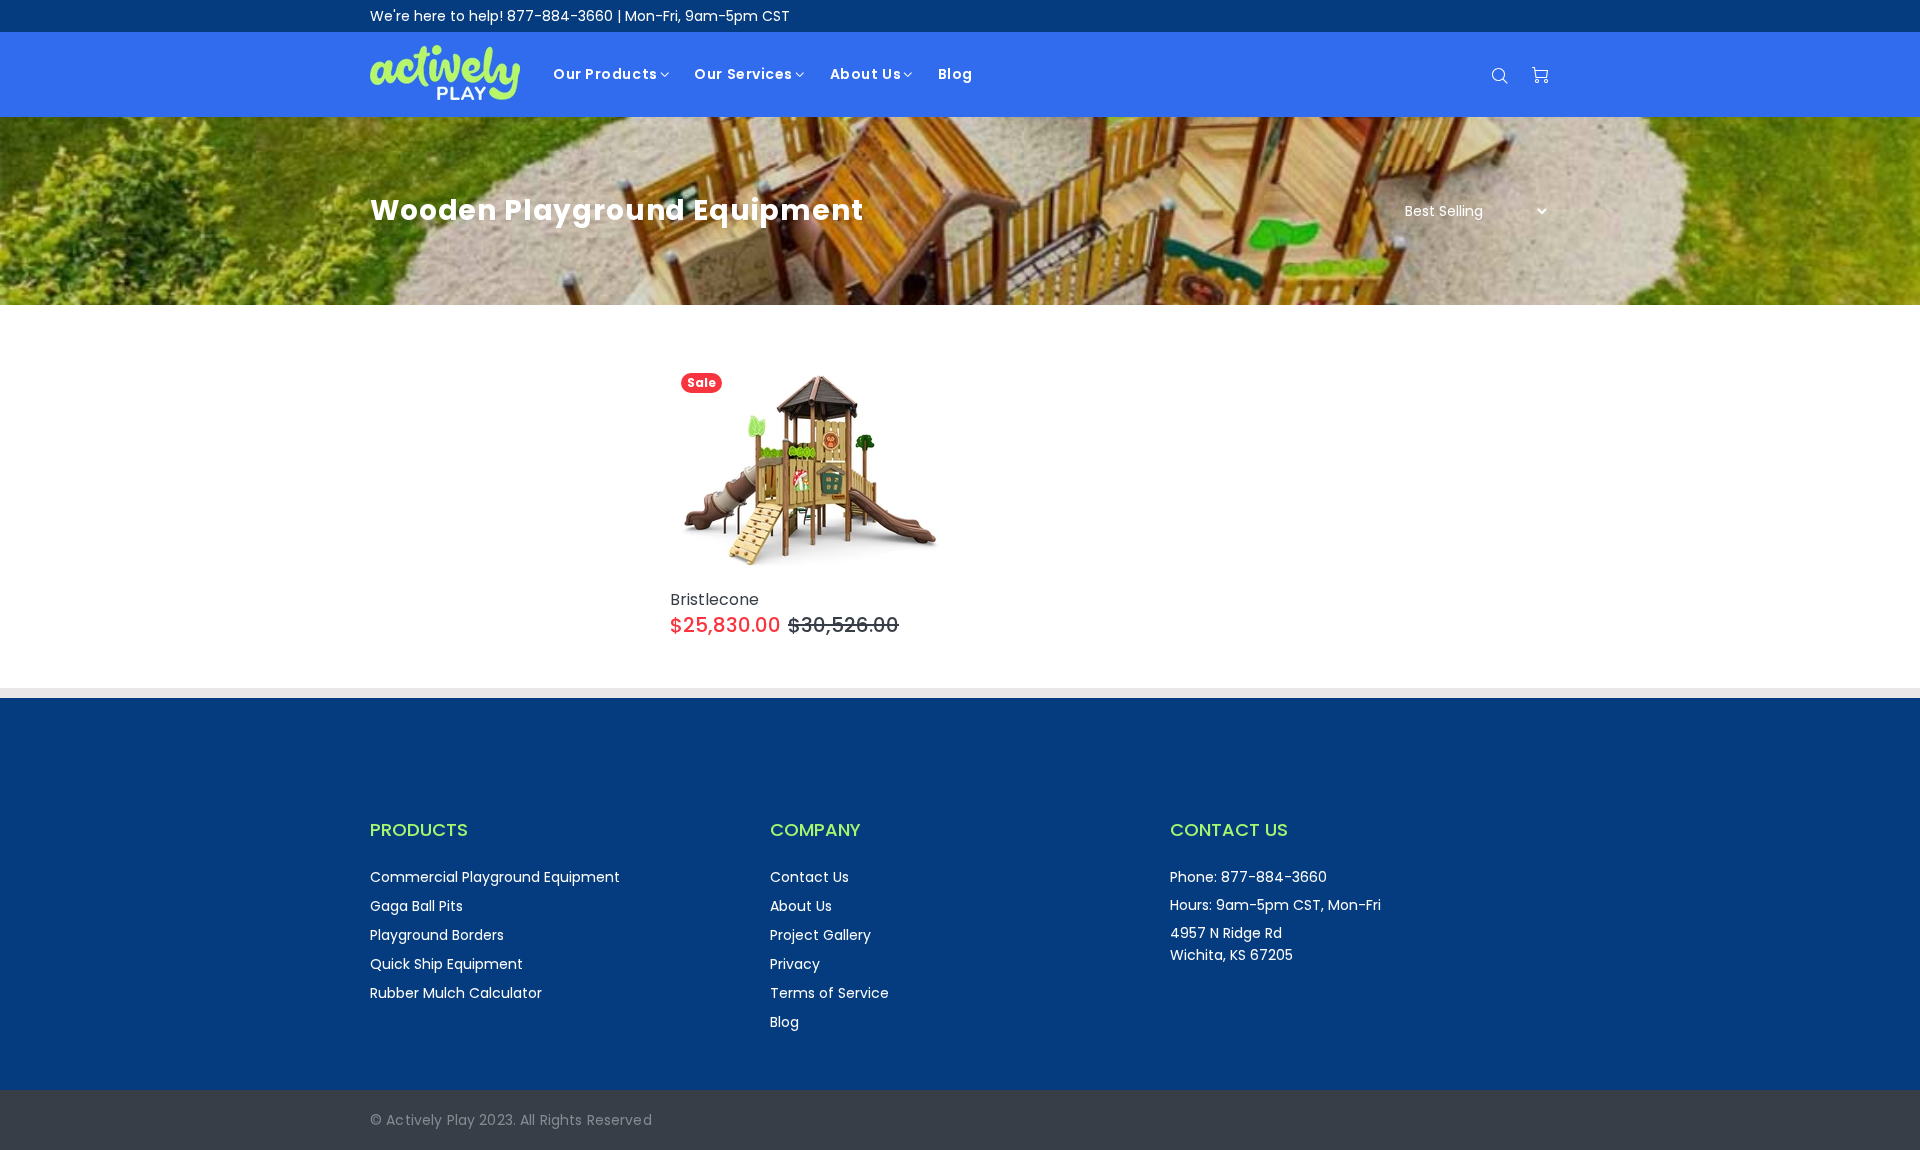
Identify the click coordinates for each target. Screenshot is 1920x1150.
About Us (801, 906)
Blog (784, 1022)
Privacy (795, 964)
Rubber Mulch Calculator (456, 993)
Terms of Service (829, 993)
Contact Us (809, 877)
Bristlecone (714, 599)
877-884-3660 (560, 16)
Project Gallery (820, 935)
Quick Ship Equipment (446, 964)
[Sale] (810, 467)
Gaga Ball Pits (416, 906)
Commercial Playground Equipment (495, 877)
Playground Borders (437, 935)
